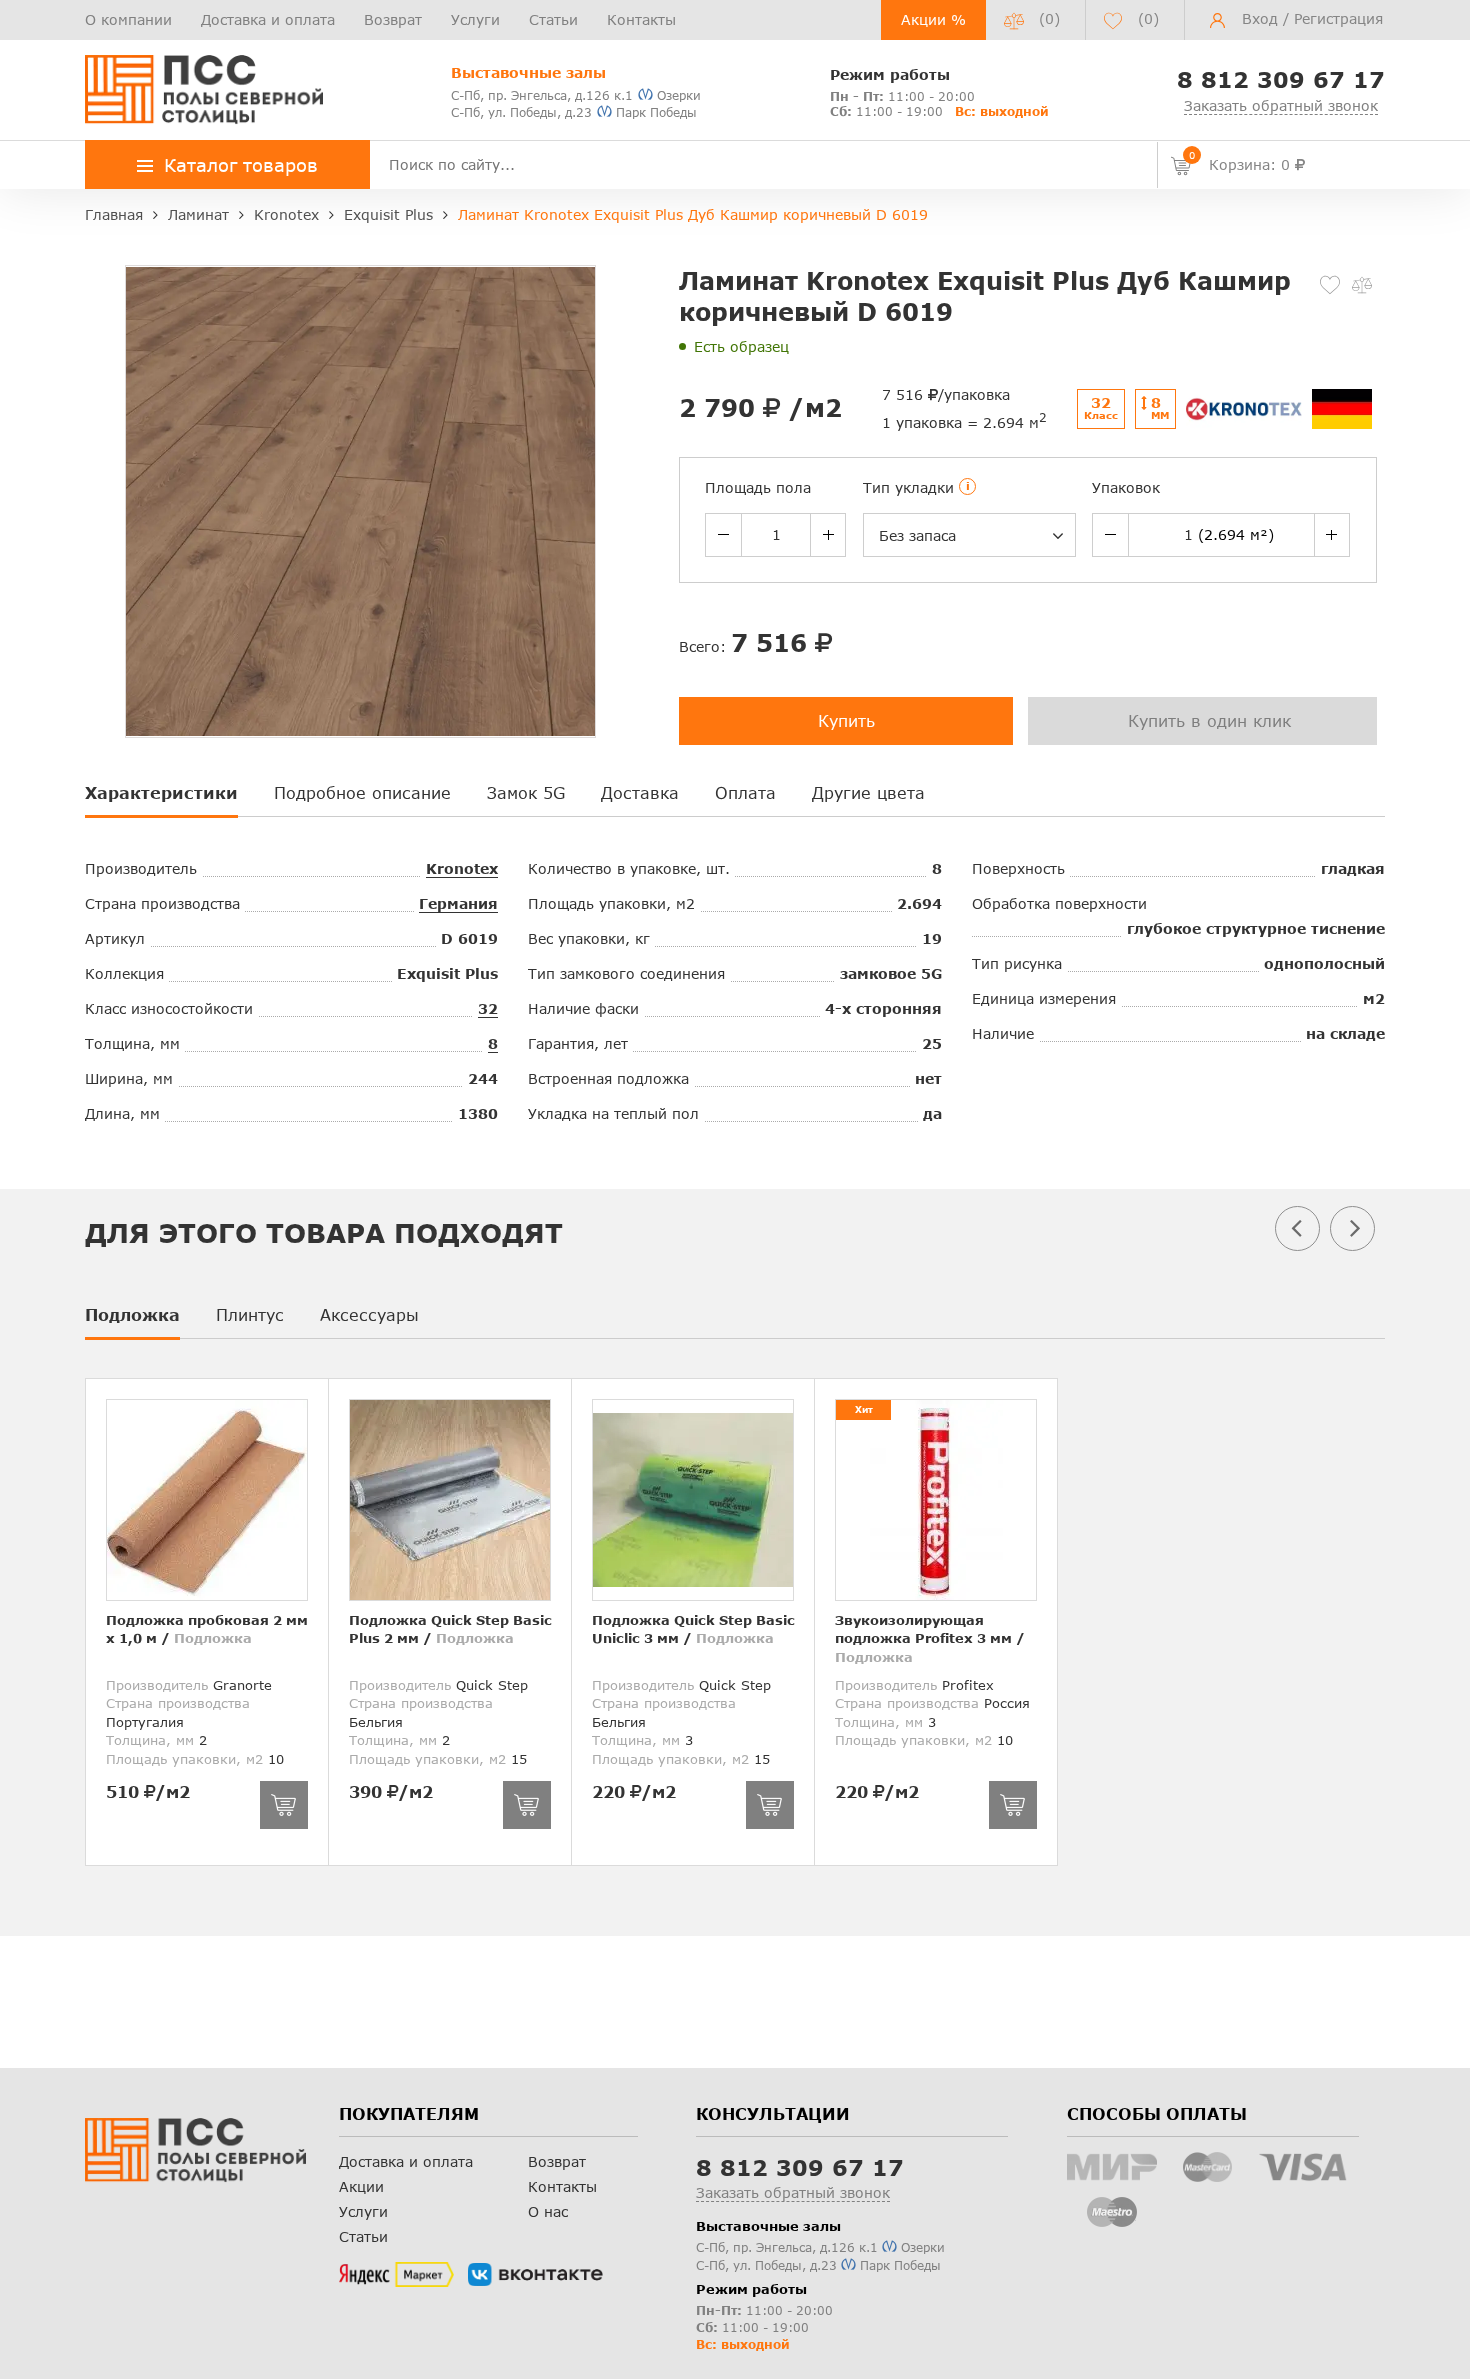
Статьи (553, 19)
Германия (458, 903)
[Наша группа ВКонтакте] (535, 2275)
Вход (1260, 18)
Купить (846, 720)
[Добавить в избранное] (1330, 285)
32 (488, 1008)
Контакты (641, 19)
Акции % (933, 19)
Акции (361, 2186)
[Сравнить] (1362, 285)
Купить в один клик (1209, 720)
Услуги (475, 19)
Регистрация (1338, 18)
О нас (548, 2211)
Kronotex (462, 868)
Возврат (393, 19)
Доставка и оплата (268, 19)
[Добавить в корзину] (284, 1805)
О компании (128, 19)
